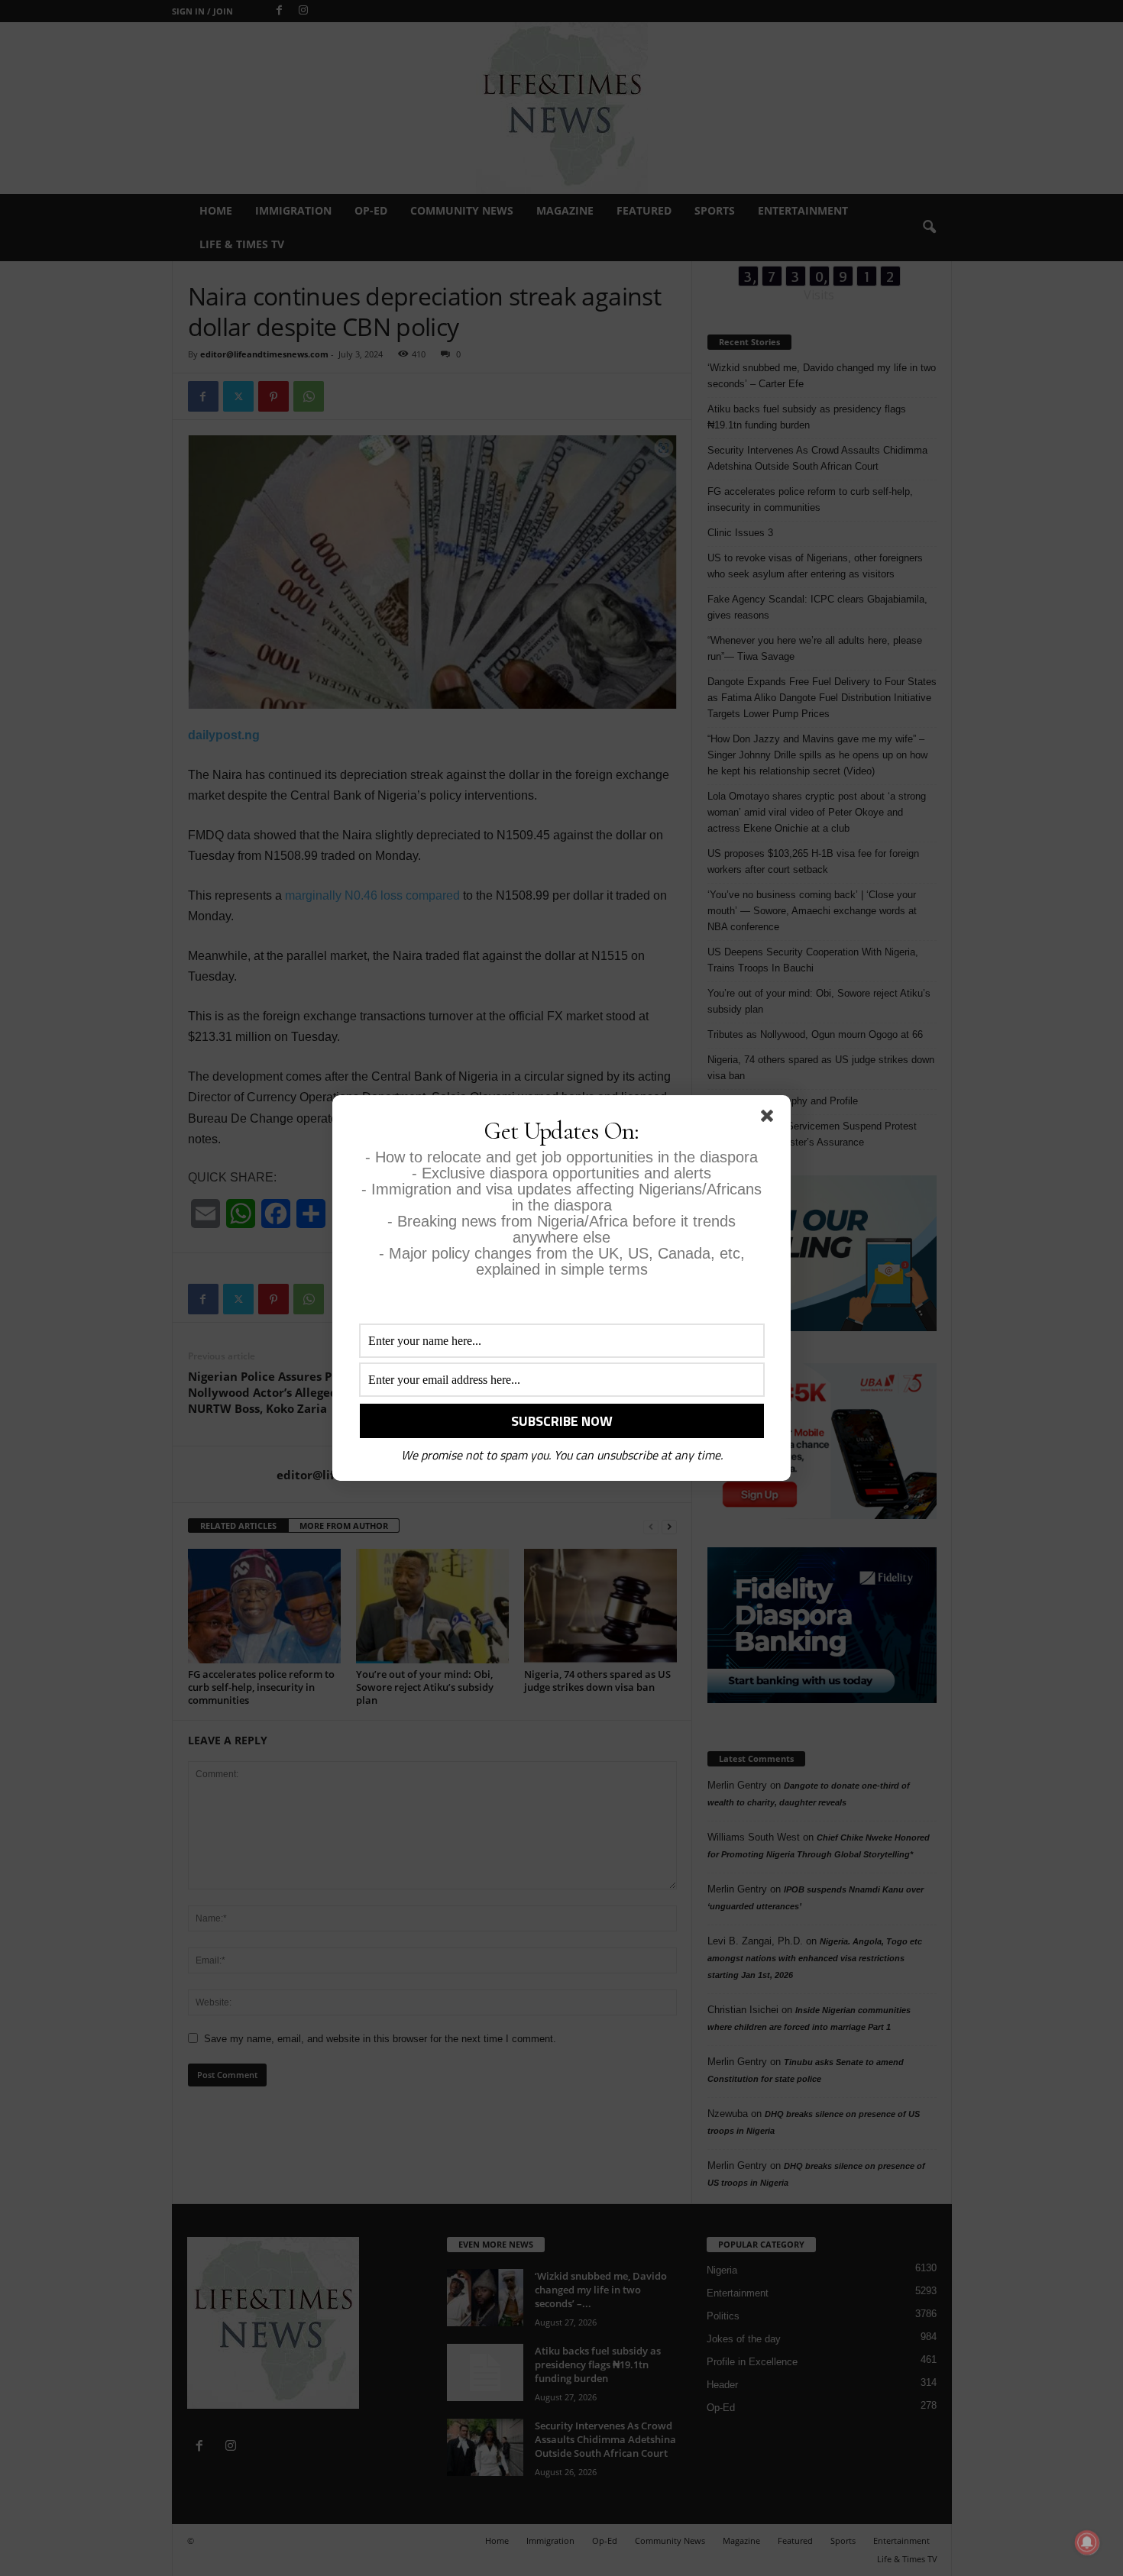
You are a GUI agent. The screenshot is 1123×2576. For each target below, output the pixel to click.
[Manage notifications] (1087, 2542)
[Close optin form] (770, 1119)
